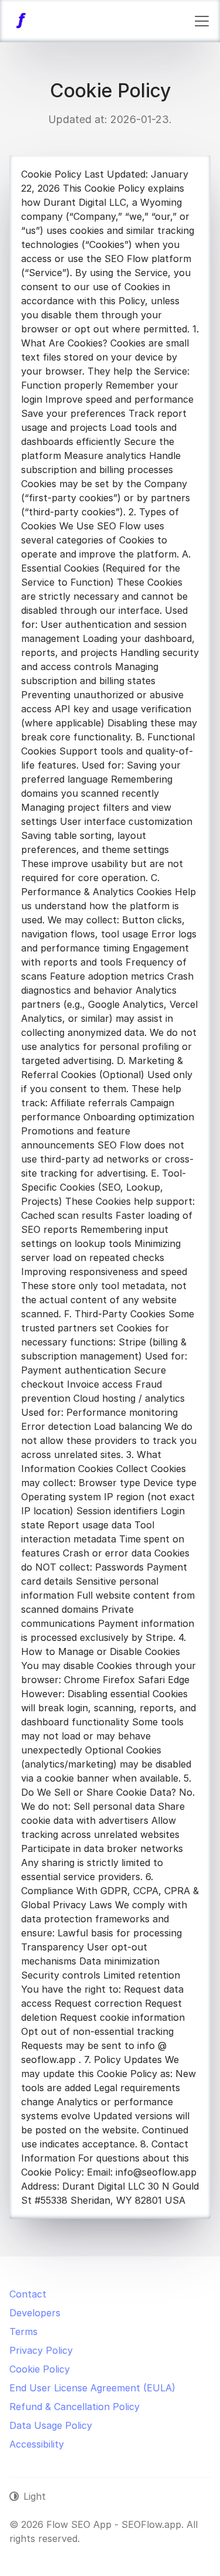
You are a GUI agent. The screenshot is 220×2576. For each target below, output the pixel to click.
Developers (35, 2313)
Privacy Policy (41, 2350)
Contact (28, 2294)
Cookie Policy (40, 2369)
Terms (23, 2332)
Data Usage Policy (51, 2425)
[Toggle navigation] (202, 21)
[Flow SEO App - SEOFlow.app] (21, 21)
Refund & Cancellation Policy (75, 2407)
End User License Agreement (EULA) (92, 2388)
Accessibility (37, 2444)
